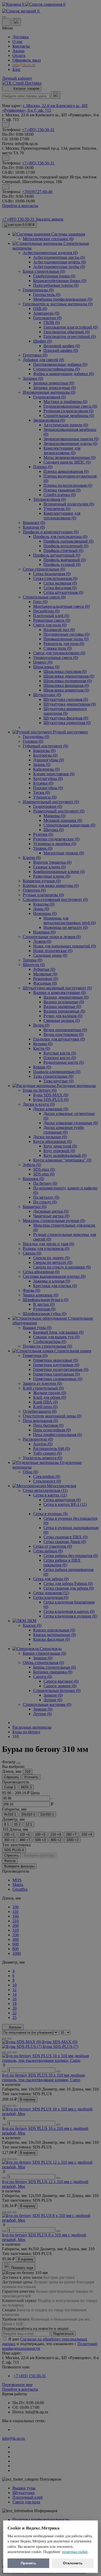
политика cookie (75, 2552)
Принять (28, 2563)
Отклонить (73, 2563)
